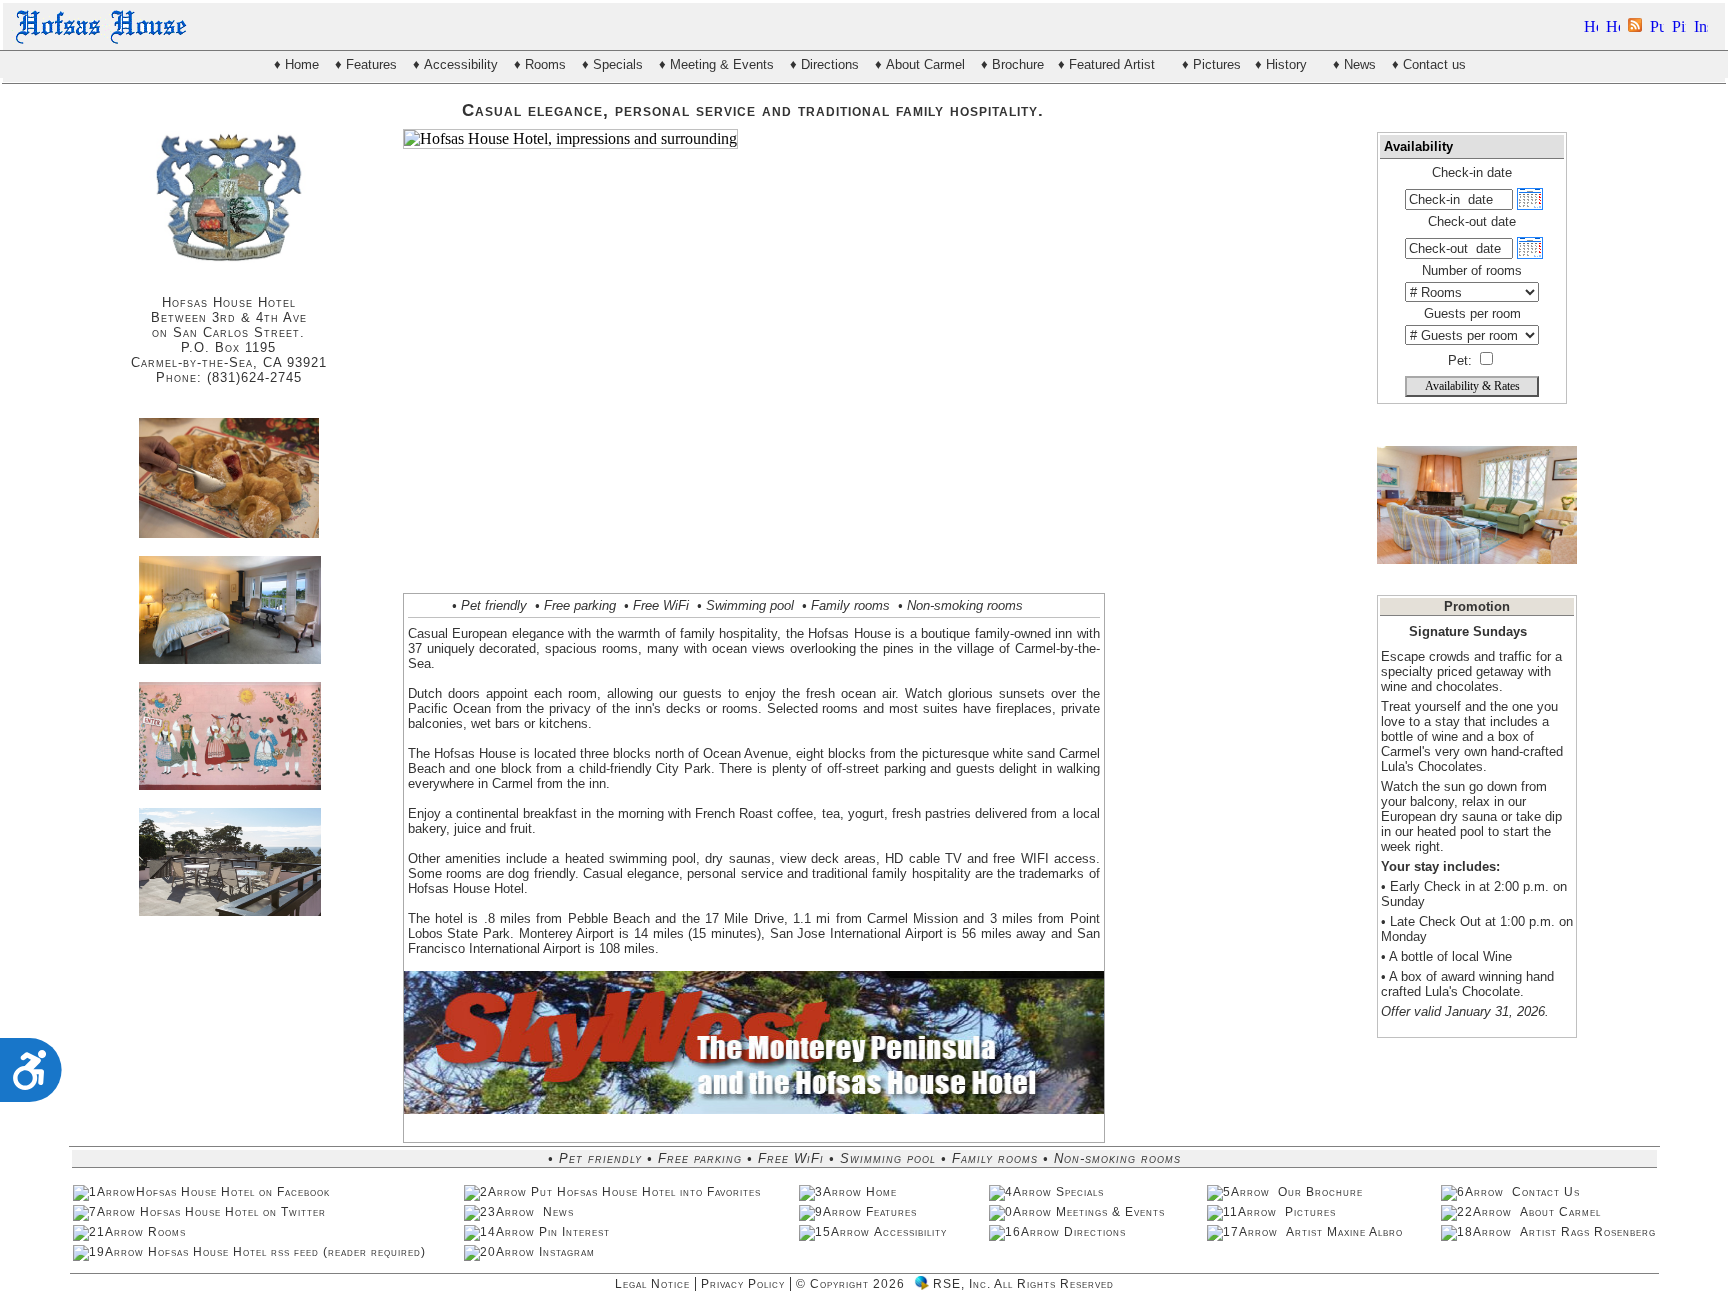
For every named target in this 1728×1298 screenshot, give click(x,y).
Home (883, 1192)
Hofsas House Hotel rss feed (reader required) (287, 1252)
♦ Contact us (1429, 64)
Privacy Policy (743, 1284)
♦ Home (296, 64)
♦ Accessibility (455, 64)
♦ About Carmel (920, 64)
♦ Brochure (1012, 64)
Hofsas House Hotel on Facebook (233, 1192)
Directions (1097, 1232)
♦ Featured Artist (1110, 64)
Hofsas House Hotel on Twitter (233, 1212)
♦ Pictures (1211, 64)
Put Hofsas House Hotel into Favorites (646, 1192)
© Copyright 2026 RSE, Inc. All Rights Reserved (955, 1284)
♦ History (1285, 64)
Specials (1082, 1192)
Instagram (567, 1252)
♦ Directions (824, 64)
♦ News (1354, 64)
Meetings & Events (1112, 1212)
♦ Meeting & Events (716, 64)
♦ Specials (612, 64)
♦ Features (366, 64)
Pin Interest (574, 1232)
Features (893, 1212)
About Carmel (1560, 1212)
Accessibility (912, 1232)
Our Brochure (1320, 1192)
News (558, 1212)
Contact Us (1546, 1192)
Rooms (169, 1232)
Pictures (1308, 1212)
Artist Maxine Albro (1342, 1232)
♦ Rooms (540, 64)
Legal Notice (652, 1284)
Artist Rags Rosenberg (1586, 1232)
